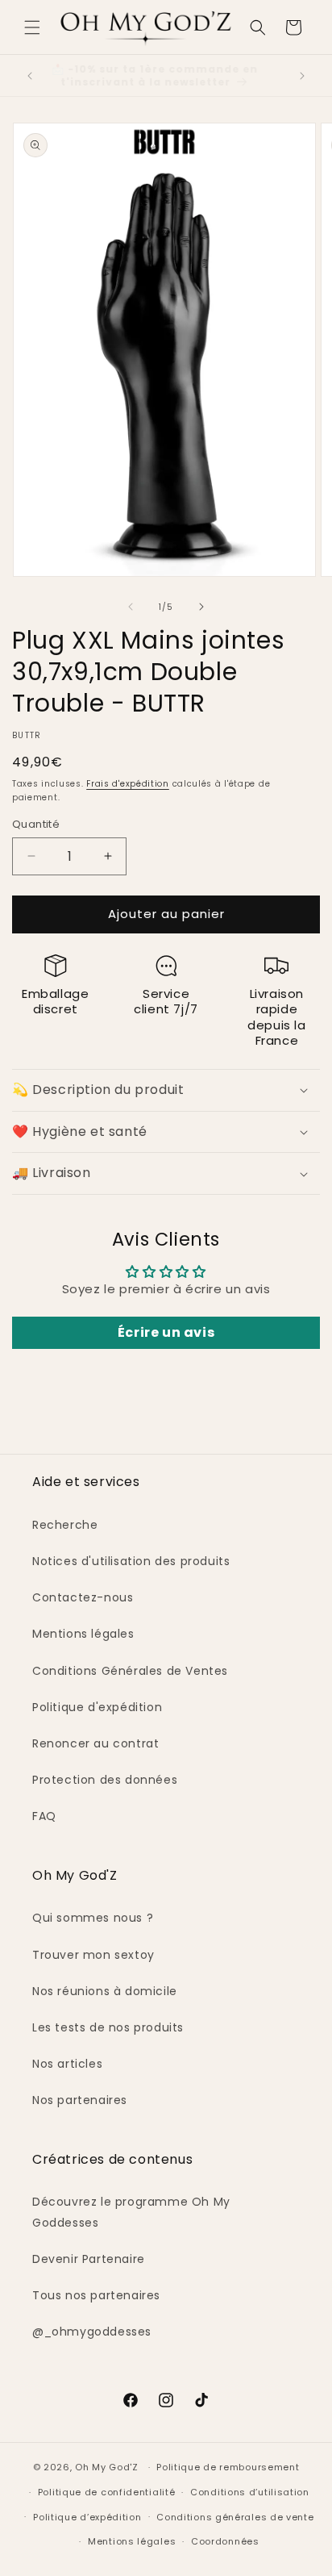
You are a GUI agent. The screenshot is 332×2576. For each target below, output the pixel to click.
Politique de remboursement (228, 2467)
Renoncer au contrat (95, 1743)
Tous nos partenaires (96, 2295)
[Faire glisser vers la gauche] (131, 607)
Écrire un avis (166, 1332)
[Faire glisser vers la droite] (201, 607)
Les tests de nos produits (108, 2027)
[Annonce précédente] (30, 76)
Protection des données (105, 1780)
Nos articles (67, 2064)
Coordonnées (225, 2541)
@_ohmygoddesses (92, 2332)
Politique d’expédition (87, 2517)
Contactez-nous (83, 1597)
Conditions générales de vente (235, 2517)
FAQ (44, 1816)
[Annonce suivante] (302, 76)
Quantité (36, 824)
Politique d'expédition (97, 1707)
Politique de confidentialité (107, 2492)
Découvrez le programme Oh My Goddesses (131, 2212)
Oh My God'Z (107, 2467)
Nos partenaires (80, 2100)
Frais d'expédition (128, 784)
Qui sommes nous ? (93, 1918)
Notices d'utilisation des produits (131, 1561)
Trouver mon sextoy (93, 1955)
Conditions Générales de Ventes (130, 1671)
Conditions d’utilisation (250, 2492)
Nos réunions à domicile (105, 1991)
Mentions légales (83, 1634)
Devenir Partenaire (89, 2259)
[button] (32, 27)
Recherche (65, 1525)
